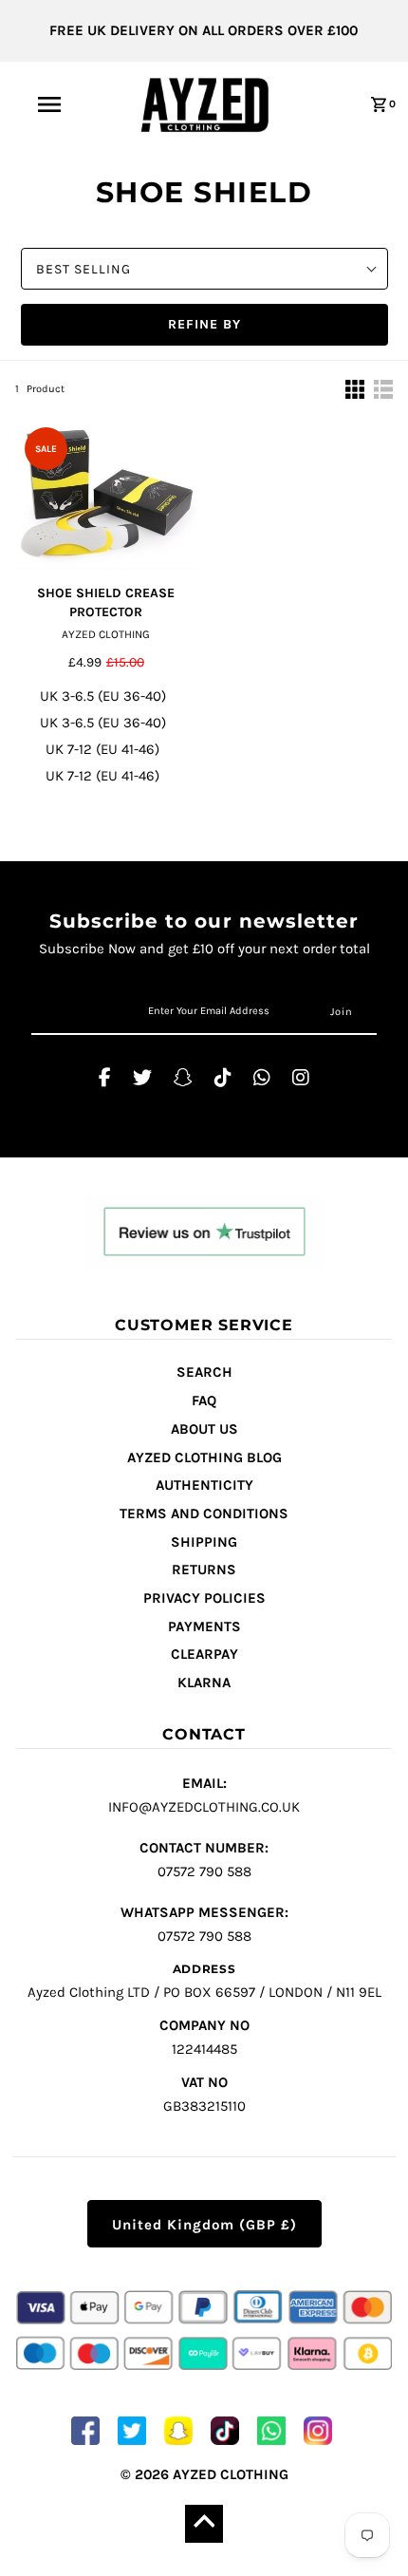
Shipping (204, 1542)
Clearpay (204, 1654)
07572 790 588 (204, 1860)
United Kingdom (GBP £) (204, 2225)
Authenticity (204, 1485)
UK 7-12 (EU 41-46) (102, 749)
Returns (204, 1570)
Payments (204, 1626)
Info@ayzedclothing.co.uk (204, 1795)
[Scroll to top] (204, 2524)
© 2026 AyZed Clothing (204, 2474)
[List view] (383, 389)
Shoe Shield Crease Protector (106, 602)
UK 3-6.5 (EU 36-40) (103, 696)
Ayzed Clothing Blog (204, 1457)
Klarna (204, 1683)
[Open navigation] (53, 104)
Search (204, 1372)
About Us (204, 1429)
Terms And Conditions (204, 1514)
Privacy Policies (204, 1598)
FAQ (204, 1401)
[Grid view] (355, 389)
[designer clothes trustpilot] (204, 1235)
